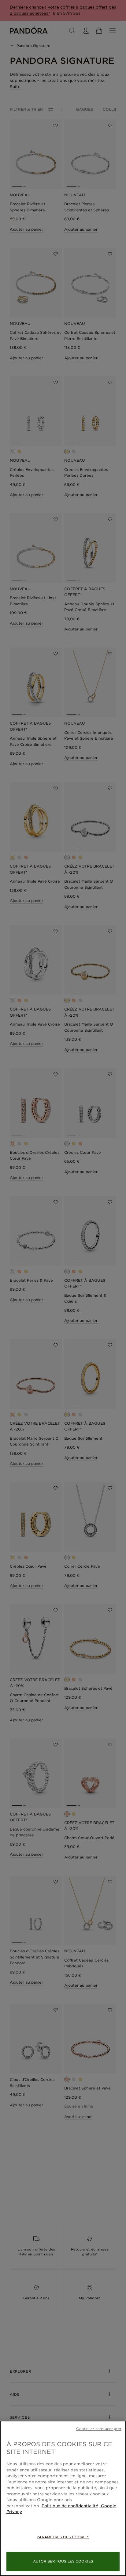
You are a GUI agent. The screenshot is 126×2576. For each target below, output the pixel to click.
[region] (63, 2498)
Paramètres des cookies (63, 2537)
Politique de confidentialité (70, 2506)
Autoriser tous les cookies (63, 2561)
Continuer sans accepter (99, 2429)
